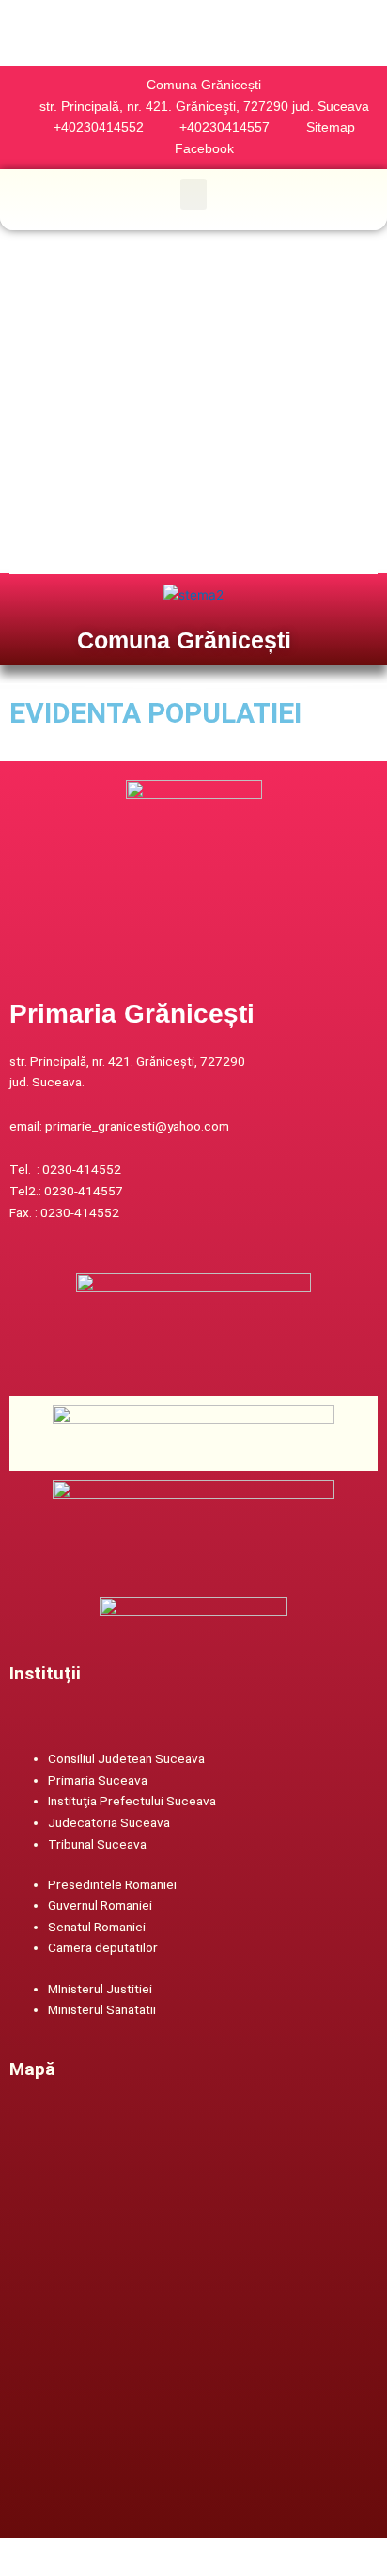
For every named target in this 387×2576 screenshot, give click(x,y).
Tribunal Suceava (97, 1844)
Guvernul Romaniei (100, 1905)
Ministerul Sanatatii (102, 2009)
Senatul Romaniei (97, 1927)
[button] (193, 194)
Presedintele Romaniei (112, 1884)
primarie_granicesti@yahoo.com (137, 1126)
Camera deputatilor (103, 1947)
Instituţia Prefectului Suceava (132, 1801)
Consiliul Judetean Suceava (126, 1758)
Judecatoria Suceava (109, 1822)
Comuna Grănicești (184, 640)
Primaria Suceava (98, 1780)
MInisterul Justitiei (100, 1989)
